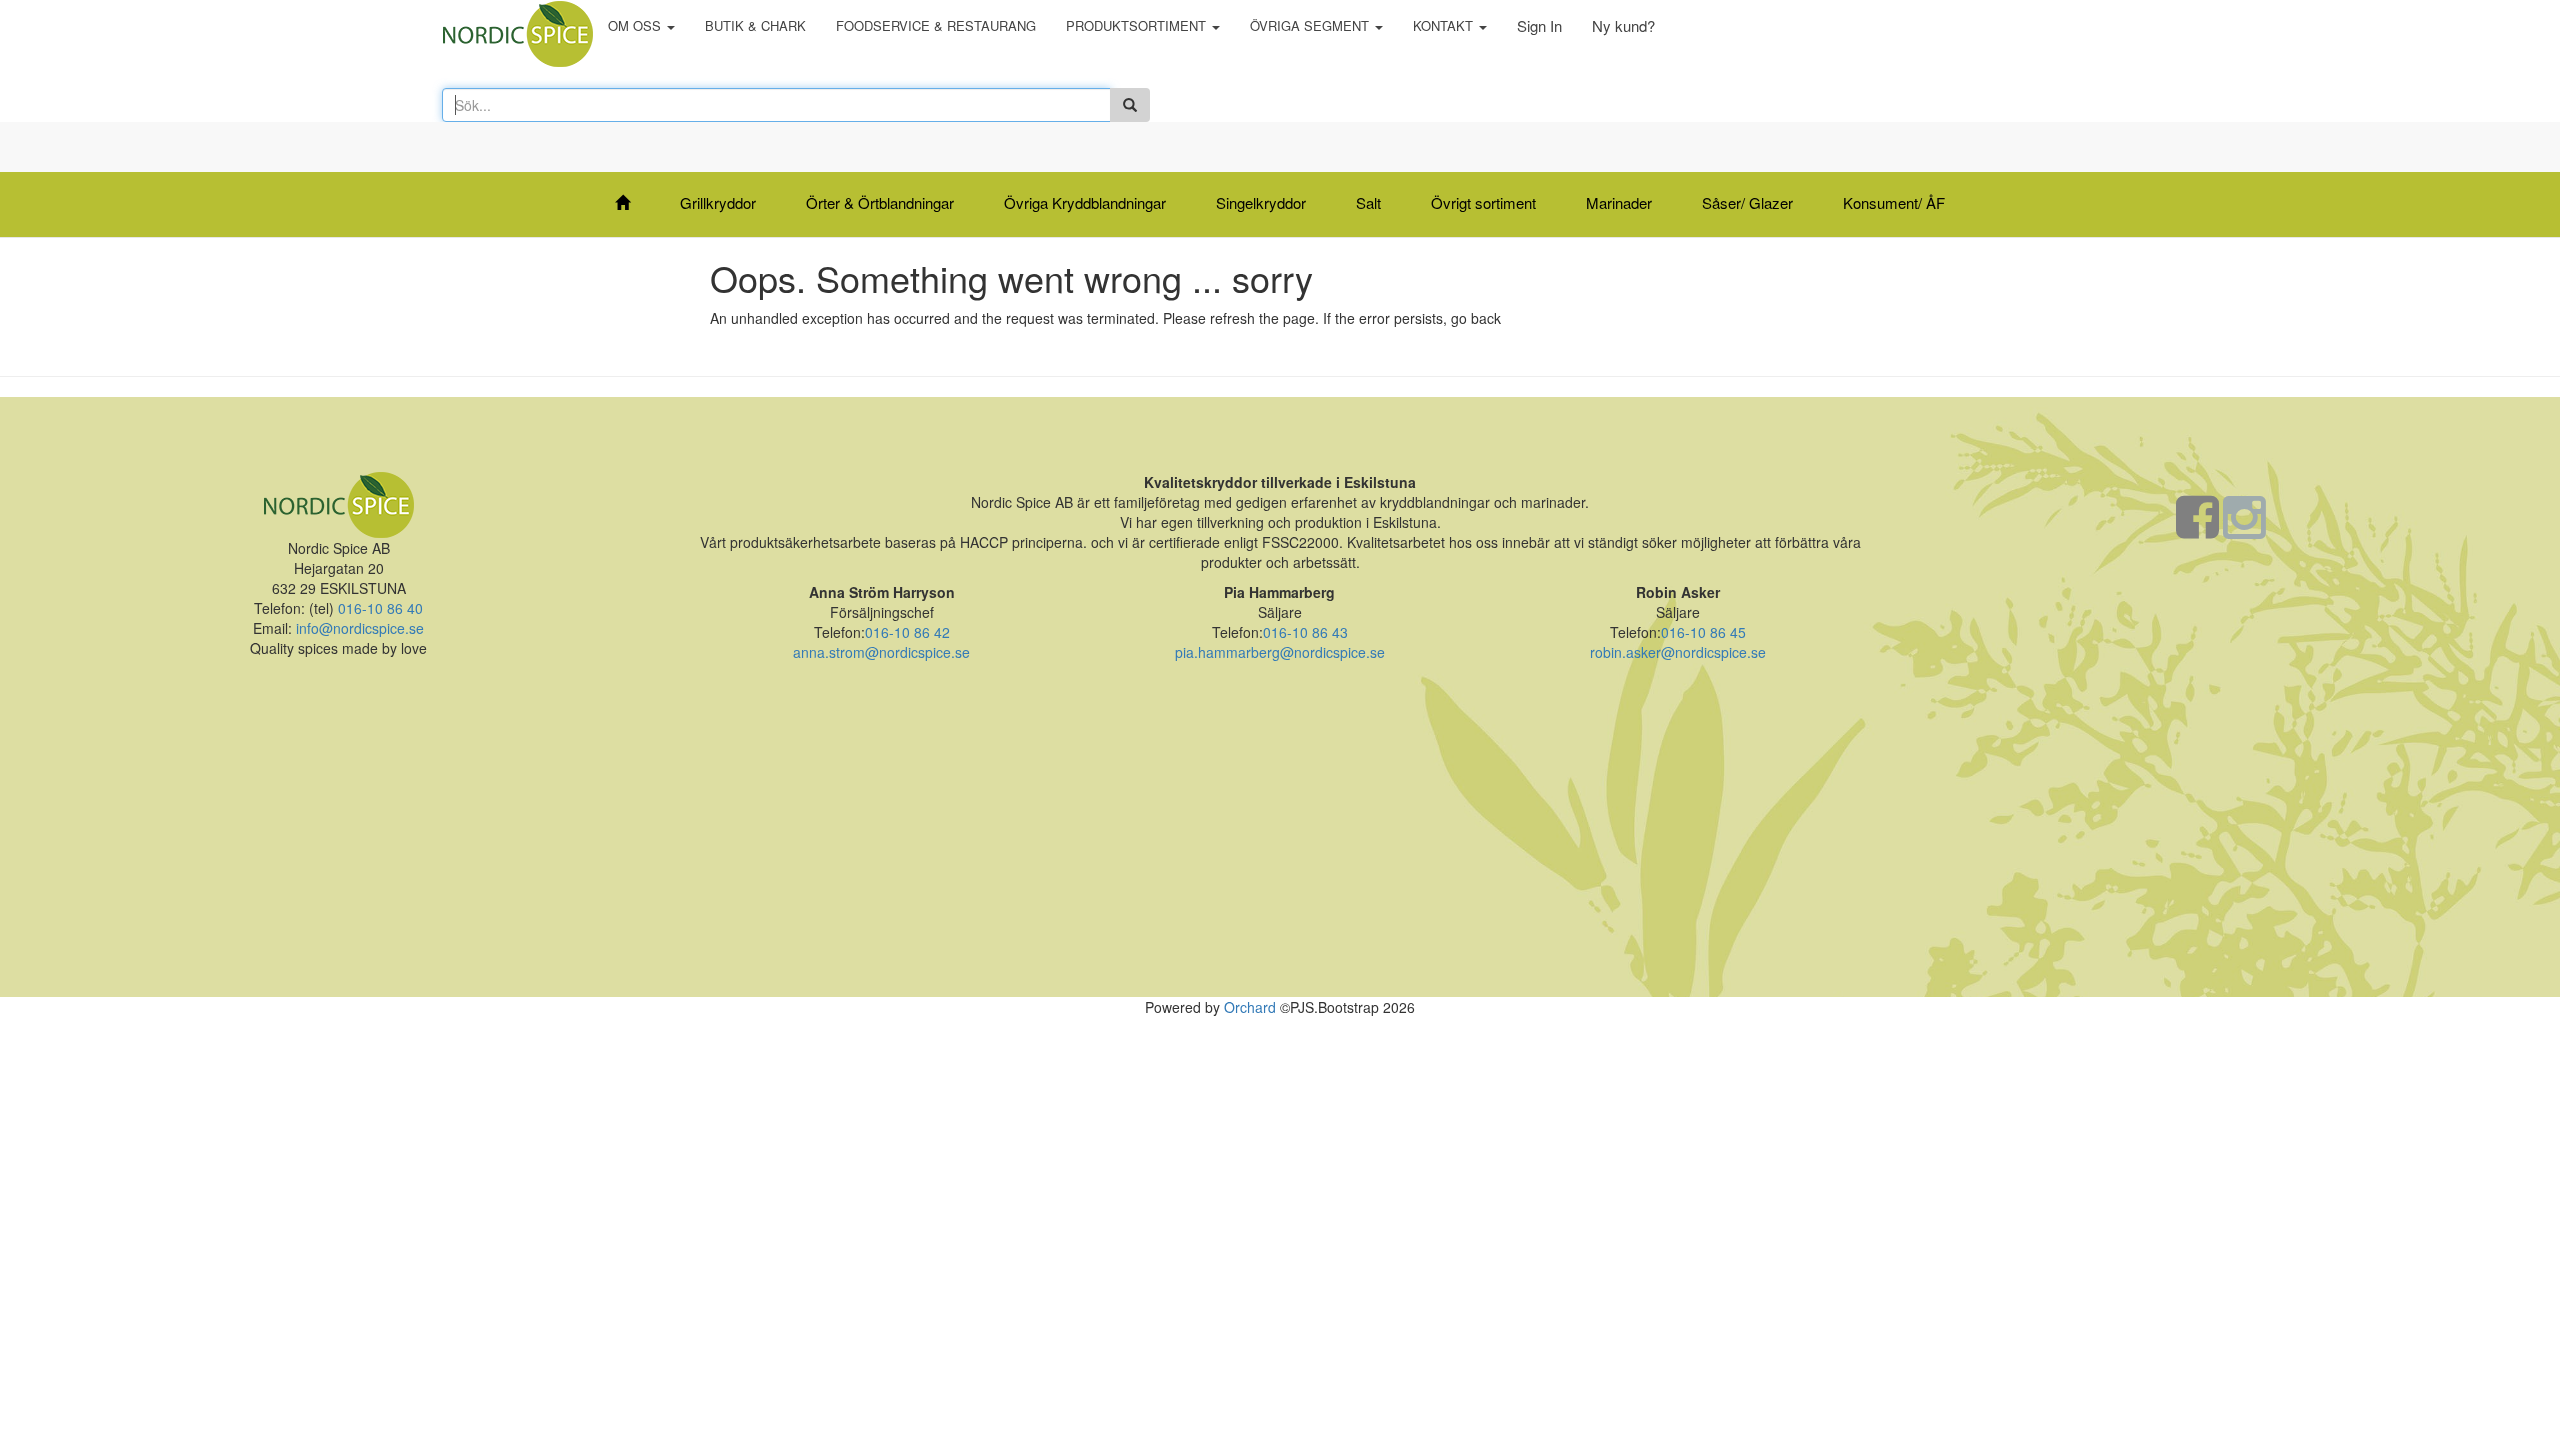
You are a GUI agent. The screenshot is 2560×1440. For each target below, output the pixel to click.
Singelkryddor (1261, 202)
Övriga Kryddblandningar (1085, 202)
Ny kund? (1623, 25)
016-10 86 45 (1703, 632)
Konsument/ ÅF (1894, 202)
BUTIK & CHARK (755, 25)
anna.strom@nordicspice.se (881, 652)
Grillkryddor (718, 202)
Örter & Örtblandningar (880, 202)
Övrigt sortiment (1483, 202)
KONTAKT (1445, 25)
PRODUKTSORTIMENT (1138, 25)
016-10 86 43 (1305, 632)
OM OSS (636, 25)
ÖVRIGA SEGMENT (1311, 25)
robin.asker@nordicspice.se (1678, 652)
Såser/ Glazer (1747, 202)
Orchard (1250, 1007)
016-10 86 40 (378, 608)
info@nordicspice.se (360, 628)
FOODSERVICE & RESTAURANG (936, 25)
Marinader (1619, 202)
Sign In (1539, 25)
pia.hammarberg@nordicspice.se (1280, 652)
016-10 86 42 (907, 632)
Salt (1368, 202)
